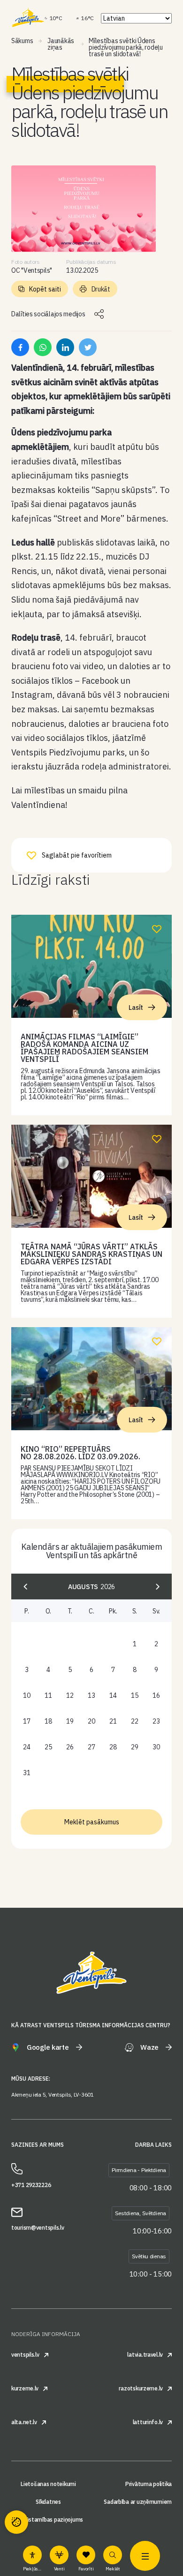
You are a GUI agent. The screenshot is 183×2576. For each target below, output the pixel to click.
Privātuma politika (149, 2484)
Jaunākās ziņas (61, 44)
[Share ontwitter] (88, 347)
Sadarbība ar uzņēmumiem (138, 2502)
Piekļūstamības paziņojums (48, 2520)
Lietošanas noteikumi (48, 2484)
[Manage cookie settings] (16, 2522)
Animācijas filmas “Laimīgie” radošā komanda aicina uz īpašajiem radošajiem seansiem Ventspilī (84, 1048)
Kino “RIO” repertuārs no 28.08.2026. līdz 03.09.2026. (80, 1453)
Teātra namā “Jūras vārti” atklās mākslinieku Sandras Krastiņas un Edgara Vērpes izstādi (91, 1254)
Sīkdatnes (48, 2502)
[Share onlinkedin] (65, 347)
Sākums (22, 41)
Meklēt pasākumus (92, 1822)
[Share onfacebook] (20, 347)
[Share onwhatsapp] (43, 347)
